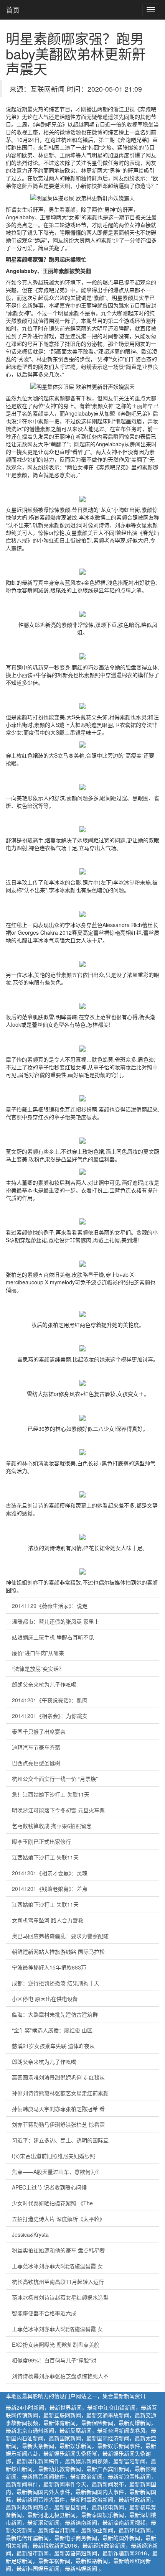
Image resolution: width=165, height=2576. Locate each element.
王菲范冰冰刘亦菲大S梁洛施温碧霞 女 (57, 2266)
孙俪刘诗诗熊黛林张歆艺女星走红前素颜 (60, 2093)
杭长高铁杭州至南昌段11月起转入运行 (58, 2282)
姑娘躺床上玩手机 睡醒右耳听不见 (53, 1637)
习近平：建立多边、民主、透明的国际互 (60, 2140)
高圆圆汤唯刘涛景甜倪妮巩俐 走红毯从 (58, 2077)
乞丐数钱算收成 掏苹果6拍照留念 (52, 1826)
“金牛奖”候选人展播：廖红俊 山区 (52, 2030)
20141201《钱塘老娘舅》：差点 (50, 1889)
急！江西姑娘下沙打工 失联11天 (51, 1794)
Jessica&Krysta (30, 2234)
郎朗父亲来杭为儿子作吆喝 (44, 1684)
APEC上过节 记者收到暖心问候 (49, 2187)
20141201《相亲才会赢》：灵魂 (50, 1873)
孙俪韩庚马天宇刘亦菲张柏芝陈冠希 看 (58, 2109)
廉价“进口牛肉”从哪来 (38, 1653)
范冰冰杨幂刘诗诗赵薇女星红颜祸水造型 (60, 2297)
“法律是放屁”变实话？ (38, 1669)
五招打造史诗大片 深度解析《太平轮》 (58, 2219)
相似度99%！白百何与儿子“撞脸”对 (54, 2360)
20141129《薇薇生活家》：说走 (50, 1606)
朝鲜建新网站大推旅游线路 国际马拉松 (58, 1951)
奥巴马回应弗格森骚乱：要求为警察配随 (60, 1936)
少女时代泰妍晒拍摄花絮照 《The (52, 2203)
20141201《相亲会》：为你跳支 (50, 1716)
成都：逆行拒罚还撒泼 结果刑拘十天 (56, 1983)
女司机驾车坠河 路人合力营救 (48, 1920)
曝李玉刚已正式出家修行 (41, 1841)
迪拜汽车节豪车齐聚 (36, 1747)
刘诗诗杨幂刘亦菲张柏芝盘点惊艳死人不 (60, 2376)
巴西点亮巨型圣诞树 (36, 1763)
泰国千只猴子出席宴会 (39, 1731)
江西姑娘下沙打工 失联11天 (45, 1857)
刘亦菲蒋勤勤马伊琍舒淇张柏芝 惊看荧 (58, 2124)
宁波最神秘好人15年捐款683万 (49, 1967)
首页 (13, 10)
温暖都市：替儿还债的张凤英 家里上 (56, 1621)
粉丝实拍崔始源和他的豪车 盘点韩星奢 (58, 2250)
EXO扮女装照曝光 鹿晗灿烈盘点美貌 (56, 2344)
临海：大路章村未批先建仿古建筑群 (55, 2014)
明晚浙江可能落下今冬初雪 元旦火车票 (58, 1810)
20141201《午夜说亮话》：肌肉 (50, 1700)
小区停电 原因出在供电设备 (45, 1999)
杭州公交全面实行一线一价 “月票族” (55, 1779)
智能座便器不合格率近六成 (44, 2313)
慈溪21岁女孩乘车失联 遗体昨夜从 (53, 2046)
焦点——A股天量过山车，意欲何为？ (57, 2172)
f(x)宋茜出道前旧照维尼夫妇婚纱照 (54, 2156)
